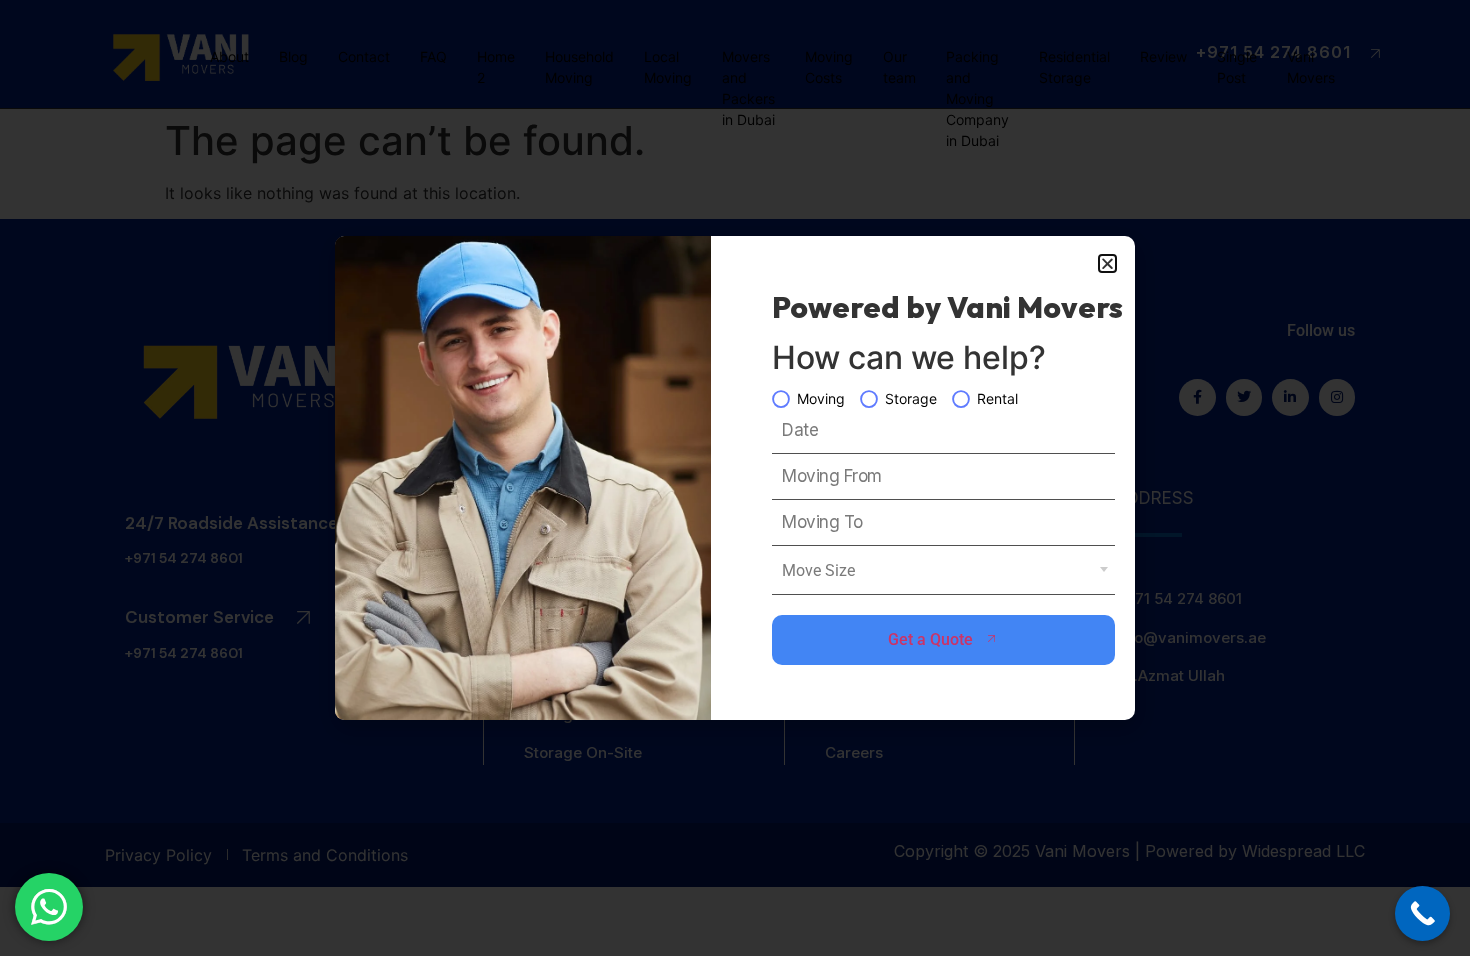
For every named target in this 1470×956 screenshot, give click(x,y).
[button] (1107, 263)
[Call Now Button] (1422, 913)
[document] (735, 478)
